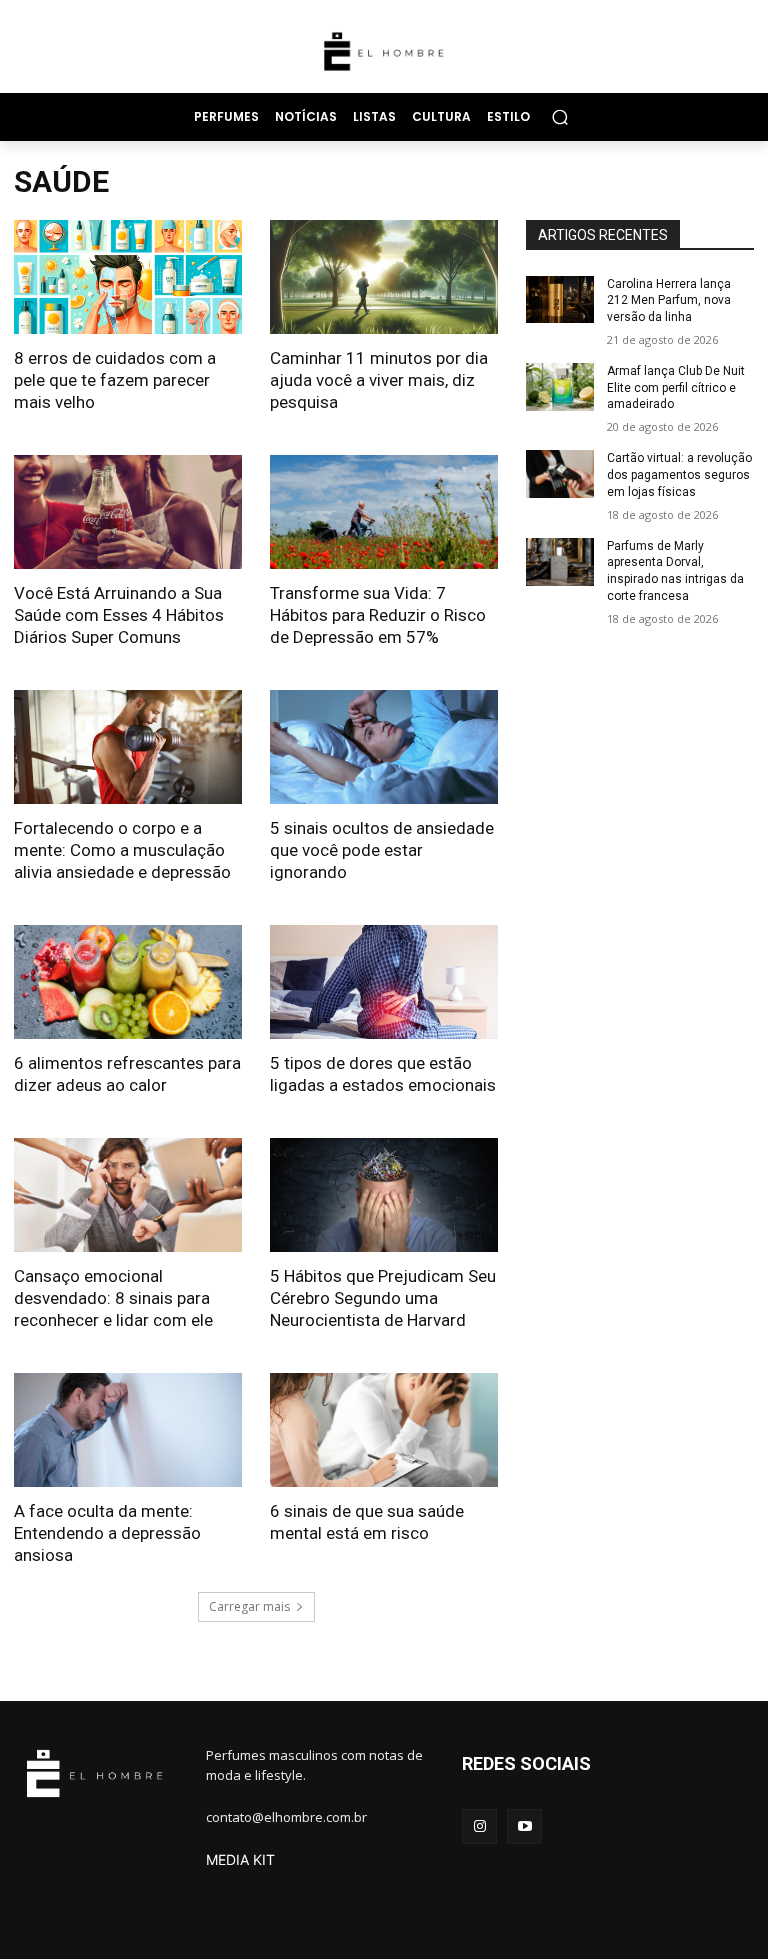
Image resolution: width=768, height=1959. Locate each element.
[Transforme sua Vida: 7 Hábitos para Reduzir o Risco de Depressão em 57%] (384, 512)
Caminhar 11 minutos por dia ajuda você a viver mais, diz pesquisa (379, 380)
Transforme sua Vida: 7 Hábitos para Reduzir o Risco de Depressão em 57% (378, 615)
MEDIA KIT (240, 1859)
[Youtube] (524, 1826)
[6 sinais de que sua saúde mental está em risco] (384, 1430)
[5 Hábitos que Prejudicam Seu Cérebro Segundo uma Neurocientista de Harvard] (384, 1195)
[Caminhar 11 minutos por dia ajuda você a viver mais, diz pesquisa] (384, 277)
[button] (559, 116)
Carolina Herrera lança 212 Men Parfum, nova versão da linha (669, 301)
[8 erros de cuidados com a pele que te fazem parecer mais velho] (128, 277)
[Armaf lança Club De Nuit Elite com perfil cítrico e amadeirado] (560, 387)
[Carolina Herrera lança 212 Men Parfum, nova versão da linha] (560, 300)
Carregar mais (249, 1606)
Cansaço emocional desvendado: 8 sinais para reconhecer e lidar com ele (113, 1298)
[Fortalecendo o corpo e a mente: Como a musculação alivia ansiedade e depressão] (128, 747)
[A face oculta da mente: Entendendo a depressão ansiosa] (128, 1430)
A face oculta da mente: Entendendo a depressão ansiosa (107, 1533)
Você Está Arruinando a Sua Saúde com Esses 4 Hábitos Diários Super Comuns (119, 615)
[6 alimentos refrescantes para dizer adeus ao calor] (128, 982)
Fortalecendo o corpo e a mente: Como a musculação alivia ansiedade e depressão (122, 850)
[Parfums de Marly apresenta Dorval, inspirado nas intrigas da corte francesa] (560, 562)
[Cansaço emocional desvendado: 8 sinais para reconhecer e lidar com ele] (128, 1195)
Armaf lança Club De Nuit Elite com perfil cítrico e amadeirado (676, 388)
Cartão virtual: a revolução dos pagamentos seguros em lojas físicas (679, 475)
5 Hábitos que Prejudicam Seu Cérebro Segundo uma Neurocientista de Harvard (383, 1298)
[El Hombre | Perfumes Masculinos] (384, 51)
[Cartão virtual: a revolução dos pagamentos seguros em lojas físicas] (560, 474)
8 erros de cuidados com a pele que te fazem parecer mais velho (115, 380)
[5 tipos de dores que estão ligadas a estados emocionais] (384, 982)
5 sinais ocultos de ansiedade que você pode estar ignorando (382, 850)
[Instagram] (479, 1826)
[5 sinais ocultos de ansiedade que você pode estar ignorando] (384, 747)
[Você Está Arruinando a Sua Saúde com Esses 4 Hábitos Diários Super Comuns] (128, 512)
